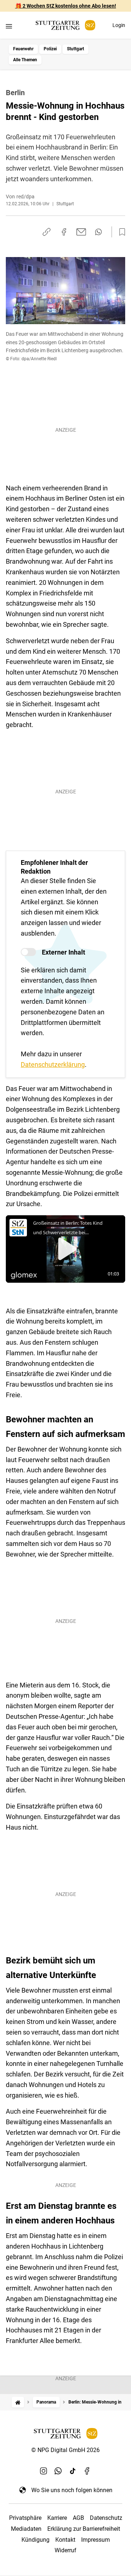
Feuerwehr (23, 49)
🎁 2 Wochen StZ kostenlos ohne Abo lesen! (66, 6)
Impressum (96, 2540)
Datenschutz (106, 2518)
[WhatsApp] (58, 2471)
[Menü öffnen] (9, 26)
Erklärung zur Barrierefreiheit (84, 2529)
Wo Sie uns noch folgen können (72, 2490)
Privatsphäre (25, 2518)
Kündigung (35, 2540)
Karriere (57, 2518)
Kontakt (65, 2540)
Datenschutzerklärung (53, 1064)
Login (119, 25)
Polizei (50, 49)
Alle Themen (25, 60)
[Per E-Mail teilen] (81, 232)
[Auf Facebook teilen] (64, 232)
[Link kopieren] (47, 232)
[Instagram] (44, 2471)
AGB (78, 2518)
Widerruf (65, 2550)
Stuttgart (76, 49)
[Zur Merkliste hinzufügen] (120, 232)
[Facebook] (87, 2471)
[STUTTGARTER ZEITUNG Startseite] (65, 25)
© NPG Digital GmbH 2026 (65, 2450)
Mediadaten (26, 2529)
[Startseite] (18, 2402)
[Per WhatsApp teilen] (98, 232)
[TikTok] (73, 2471)
